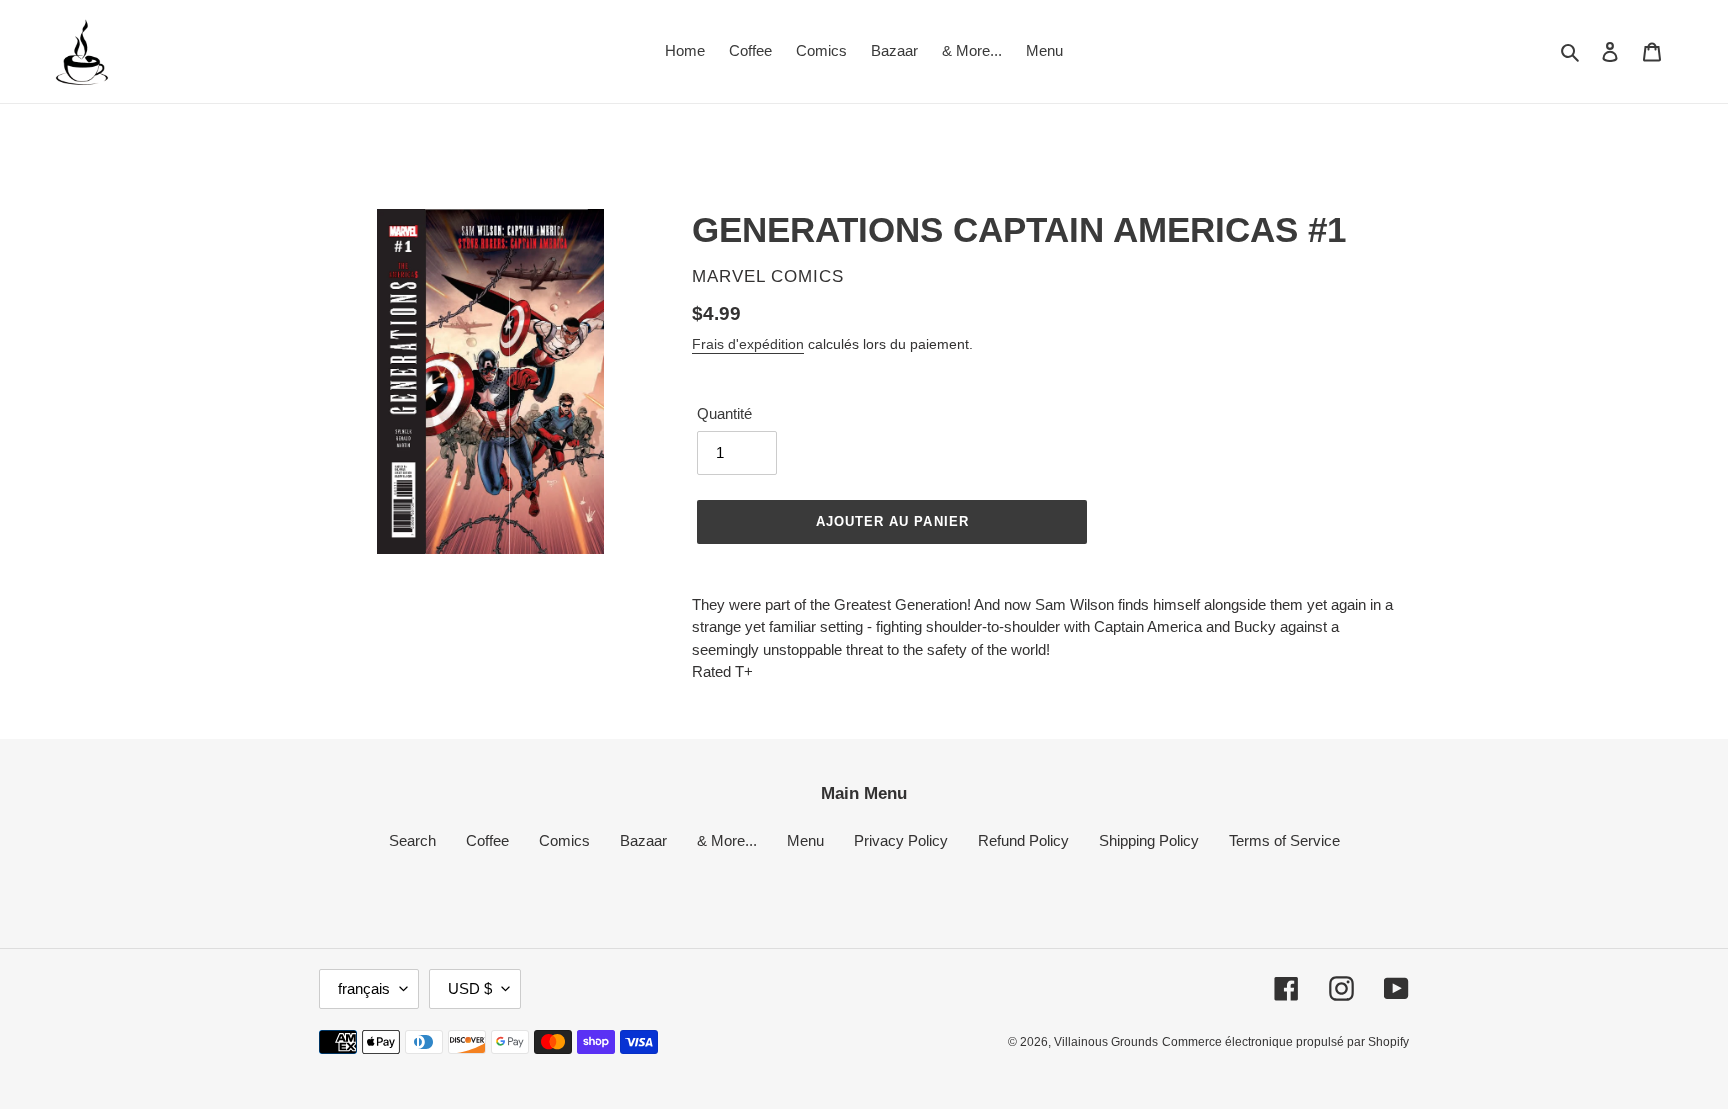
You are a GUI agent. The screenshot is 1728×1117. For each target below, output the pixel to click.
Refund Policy (1023, 840)
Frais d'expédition (748, 344)
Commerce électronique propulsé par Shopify (1285, 1042)
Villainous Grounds (1106, 1042)
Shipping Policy (1149, 840)
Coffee (487, 840)
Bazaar (643, 840)
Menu (805, 840)
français (364, 988)
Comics (564, 840)
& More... (727, 840)
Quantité (724, 413)
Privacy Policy (901, 840)
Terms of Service (1284, 840)
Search (412, 840)
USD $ (470, 988)
